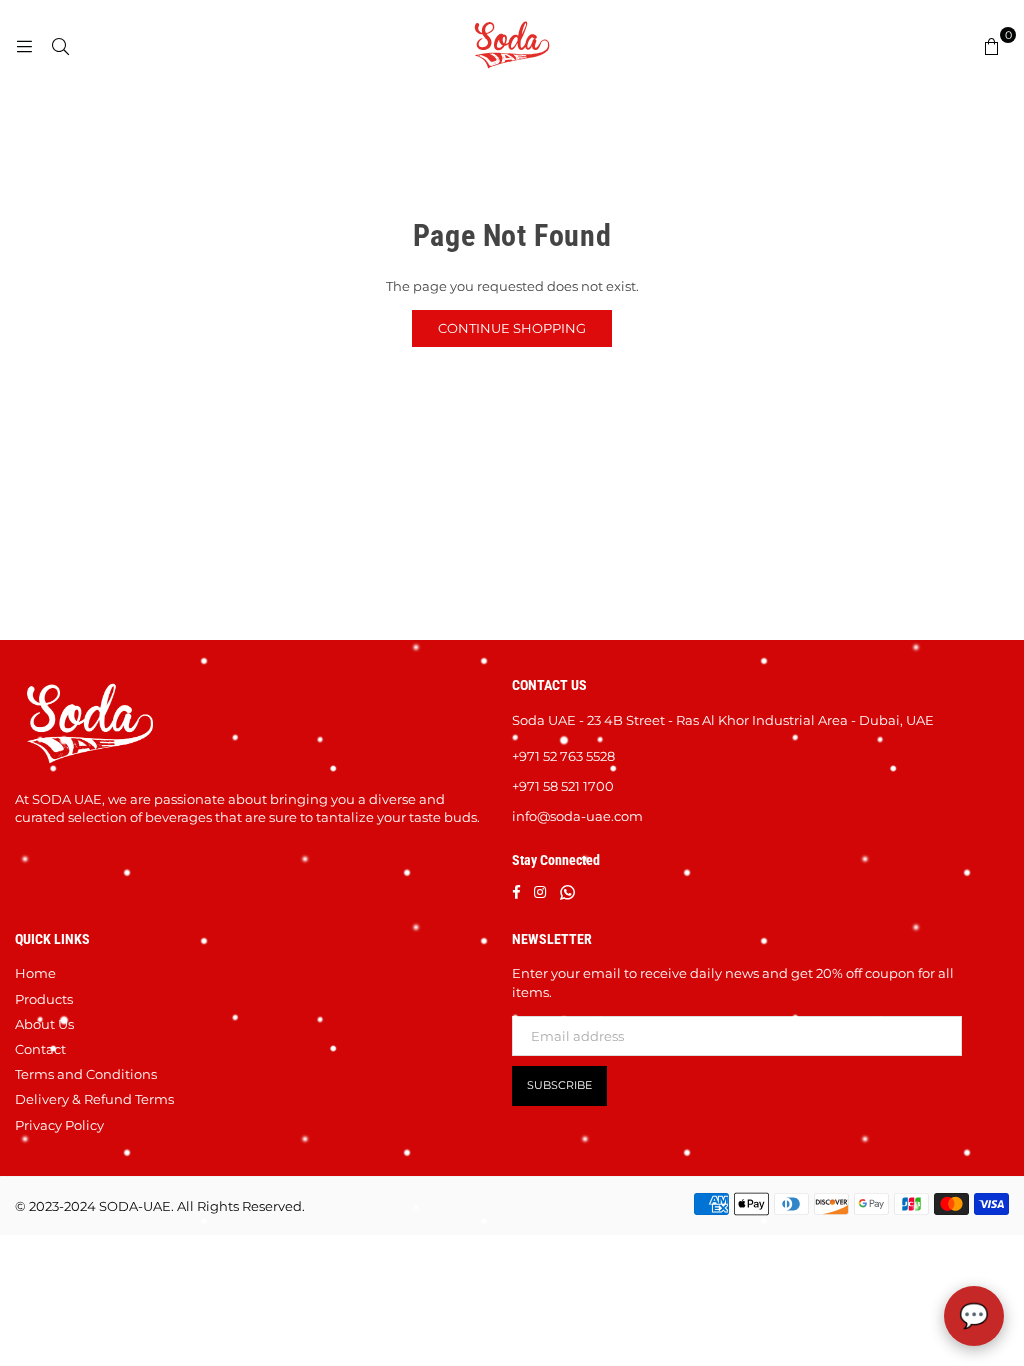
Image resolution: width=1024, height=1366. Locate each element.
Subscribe (559, 1085)
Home (35, 973)
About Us (44, 1024)
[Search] (60, 45)
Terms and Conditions (86, 1074)
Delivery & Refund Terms (94, 1099)
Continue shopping (512, 328)
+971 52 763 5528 (563, 756)
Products (44, 999)
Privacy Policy (59, 1125)
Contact (40, 1049)
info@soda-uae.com (577, 816)
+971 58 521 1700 (563, 786)
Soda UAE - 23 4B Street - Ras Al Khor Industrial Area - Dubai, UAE (723, 720)
